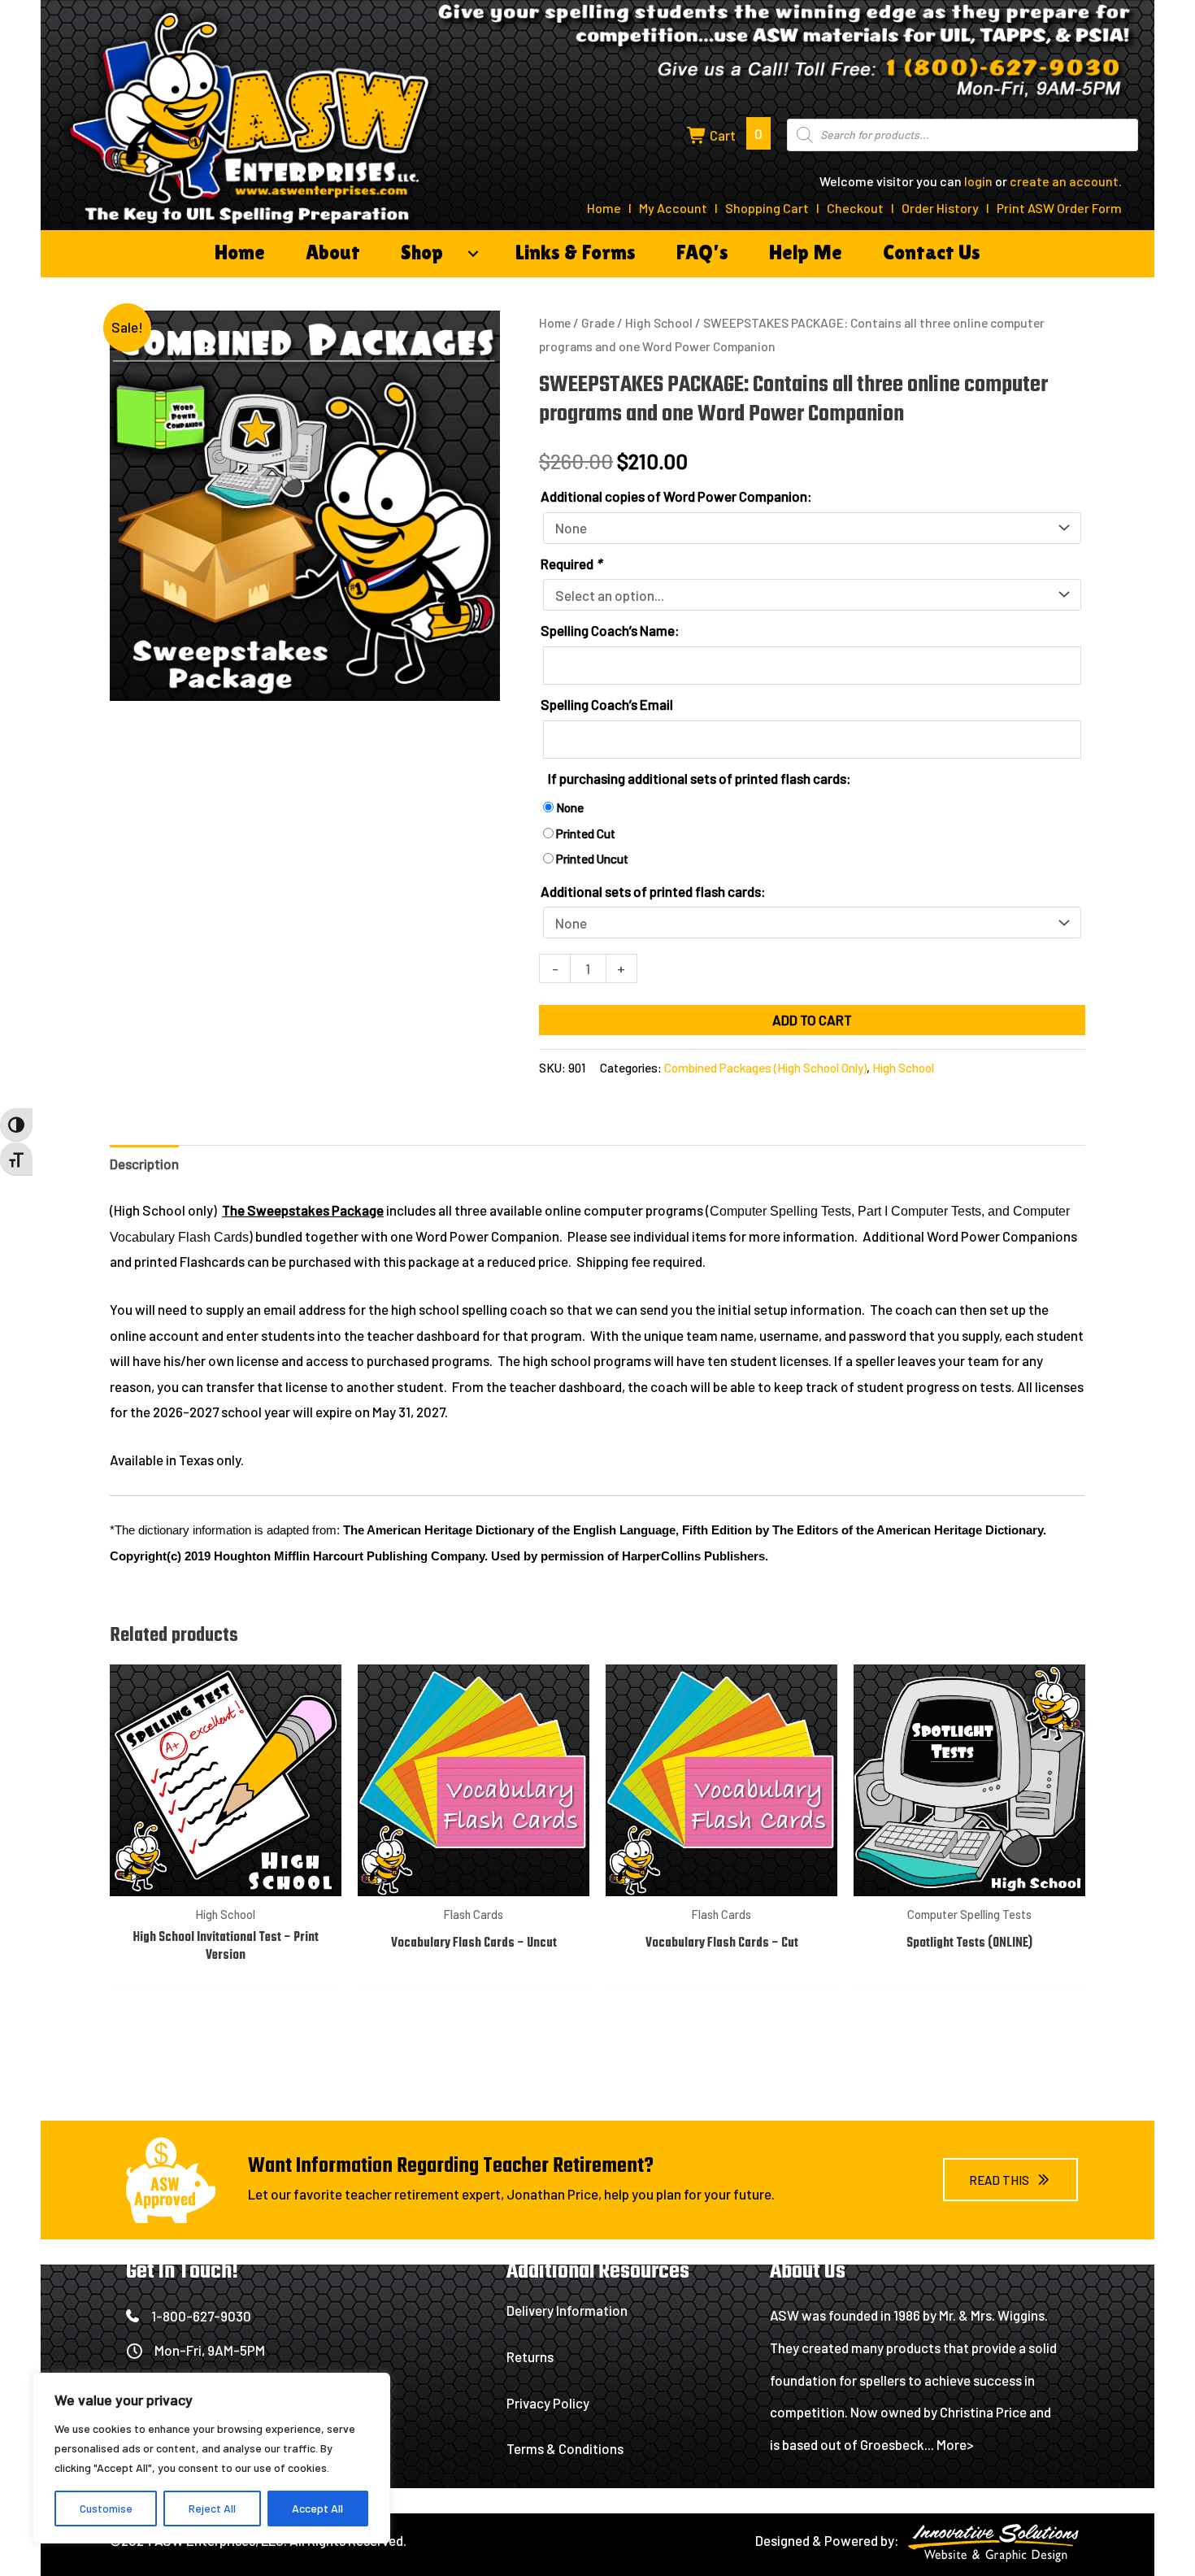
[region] (211, 2458)
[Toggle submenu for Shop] (473, 254)
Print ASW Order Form (1059, 208)
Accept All (317, 2508)
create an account (1064, 181)
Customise (106, 2508)
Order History (940, 208)
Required (571, 563)
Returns (530, 2356)
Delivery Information (567, 2310)
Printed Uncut (592, 859)
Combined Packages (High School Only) (765, 1068)
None (570, 807)
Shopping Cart (767, 208)
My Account (673, 208)
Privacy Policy (548, 2403)
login (978, 181)
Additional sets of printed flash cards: (653, 891)
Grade (598, 322)
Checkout (855, 208)
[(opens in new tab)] (996, 2544)
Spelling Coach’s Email (607, 704)
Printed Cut (586, 833)
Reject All (212, 2508)
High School (659, 322)
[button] (1010, 2180)
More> (955, 2444)
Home (604, 208)
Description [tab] (144, 1164)
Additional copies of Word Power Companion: (676, 496)
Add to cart (812, 1020)
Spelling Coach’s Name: (610, 630)
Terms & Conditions (565, 2448)
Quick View (226, 1881)
